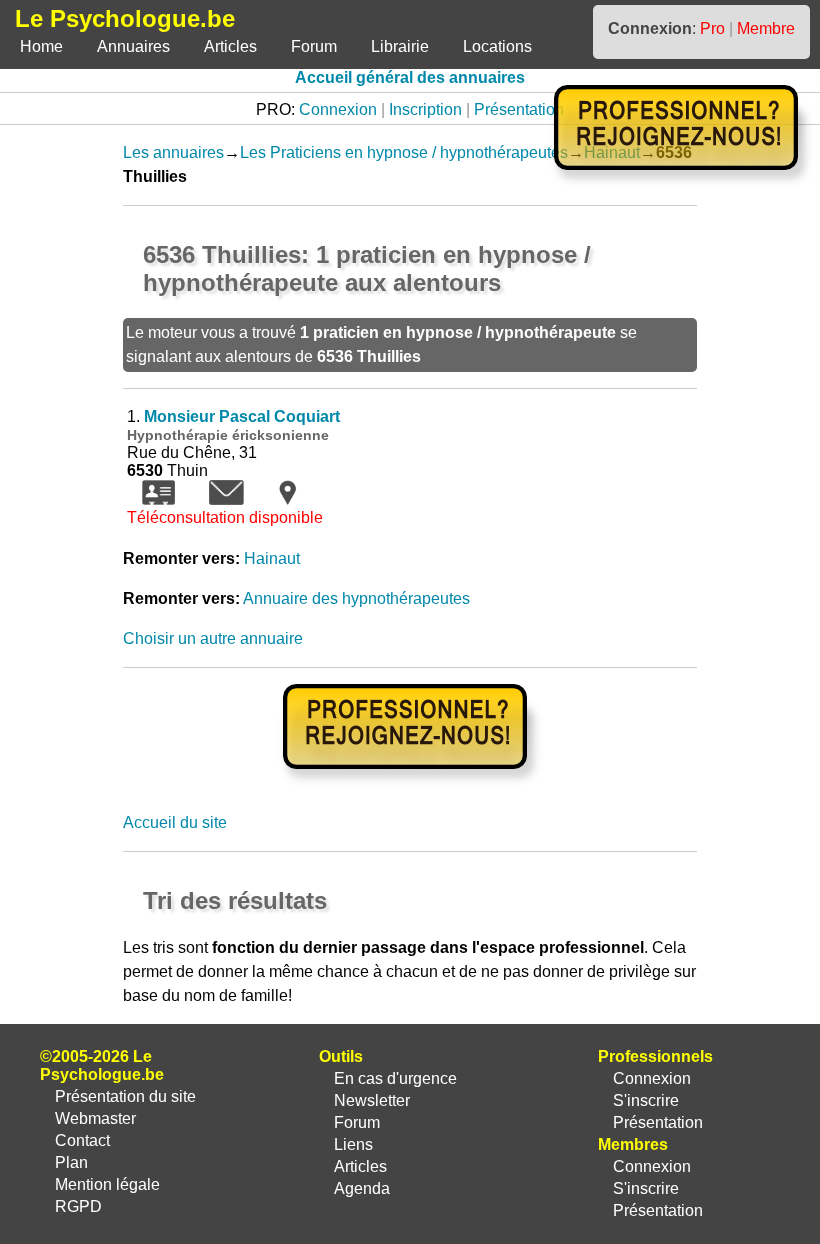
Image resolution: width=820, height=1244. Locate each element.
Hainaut (272, 558)
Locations (497, 46)
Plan (71, 1162)
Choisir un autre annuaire (213, 638)
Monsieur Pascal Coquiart (242, 416)
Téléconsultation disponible (225, 517)
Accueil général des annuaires (410, 77)
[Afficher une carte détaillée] (287, 499)
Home (41, 46)
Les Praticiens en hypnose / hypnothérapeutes (404, 152)
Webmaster (95, 1118)
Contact (82, 1140)
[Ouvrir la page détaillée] (158, 499)
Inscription (425, 109)
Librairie (400, 46)
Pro (712, 28)
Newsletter (372, 1100)
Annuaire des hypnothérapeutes (356, 598)
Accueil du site (175, 822)
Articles (230, 46)
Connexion (338, 109)
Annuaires (133, 46)
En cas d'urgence (395, 1078)
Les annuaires (173, 152)
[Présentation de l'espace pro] (410, 782)
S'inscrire (646, 1100)
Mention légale (107, 1184)
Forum (314, 46)
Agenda (362, 1188)
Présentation (519, 109)
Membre (766, 28)
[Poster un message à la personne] (226, 499)
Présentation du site (125, 1096)
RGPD (78, 1206)
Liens (353, 1144)
